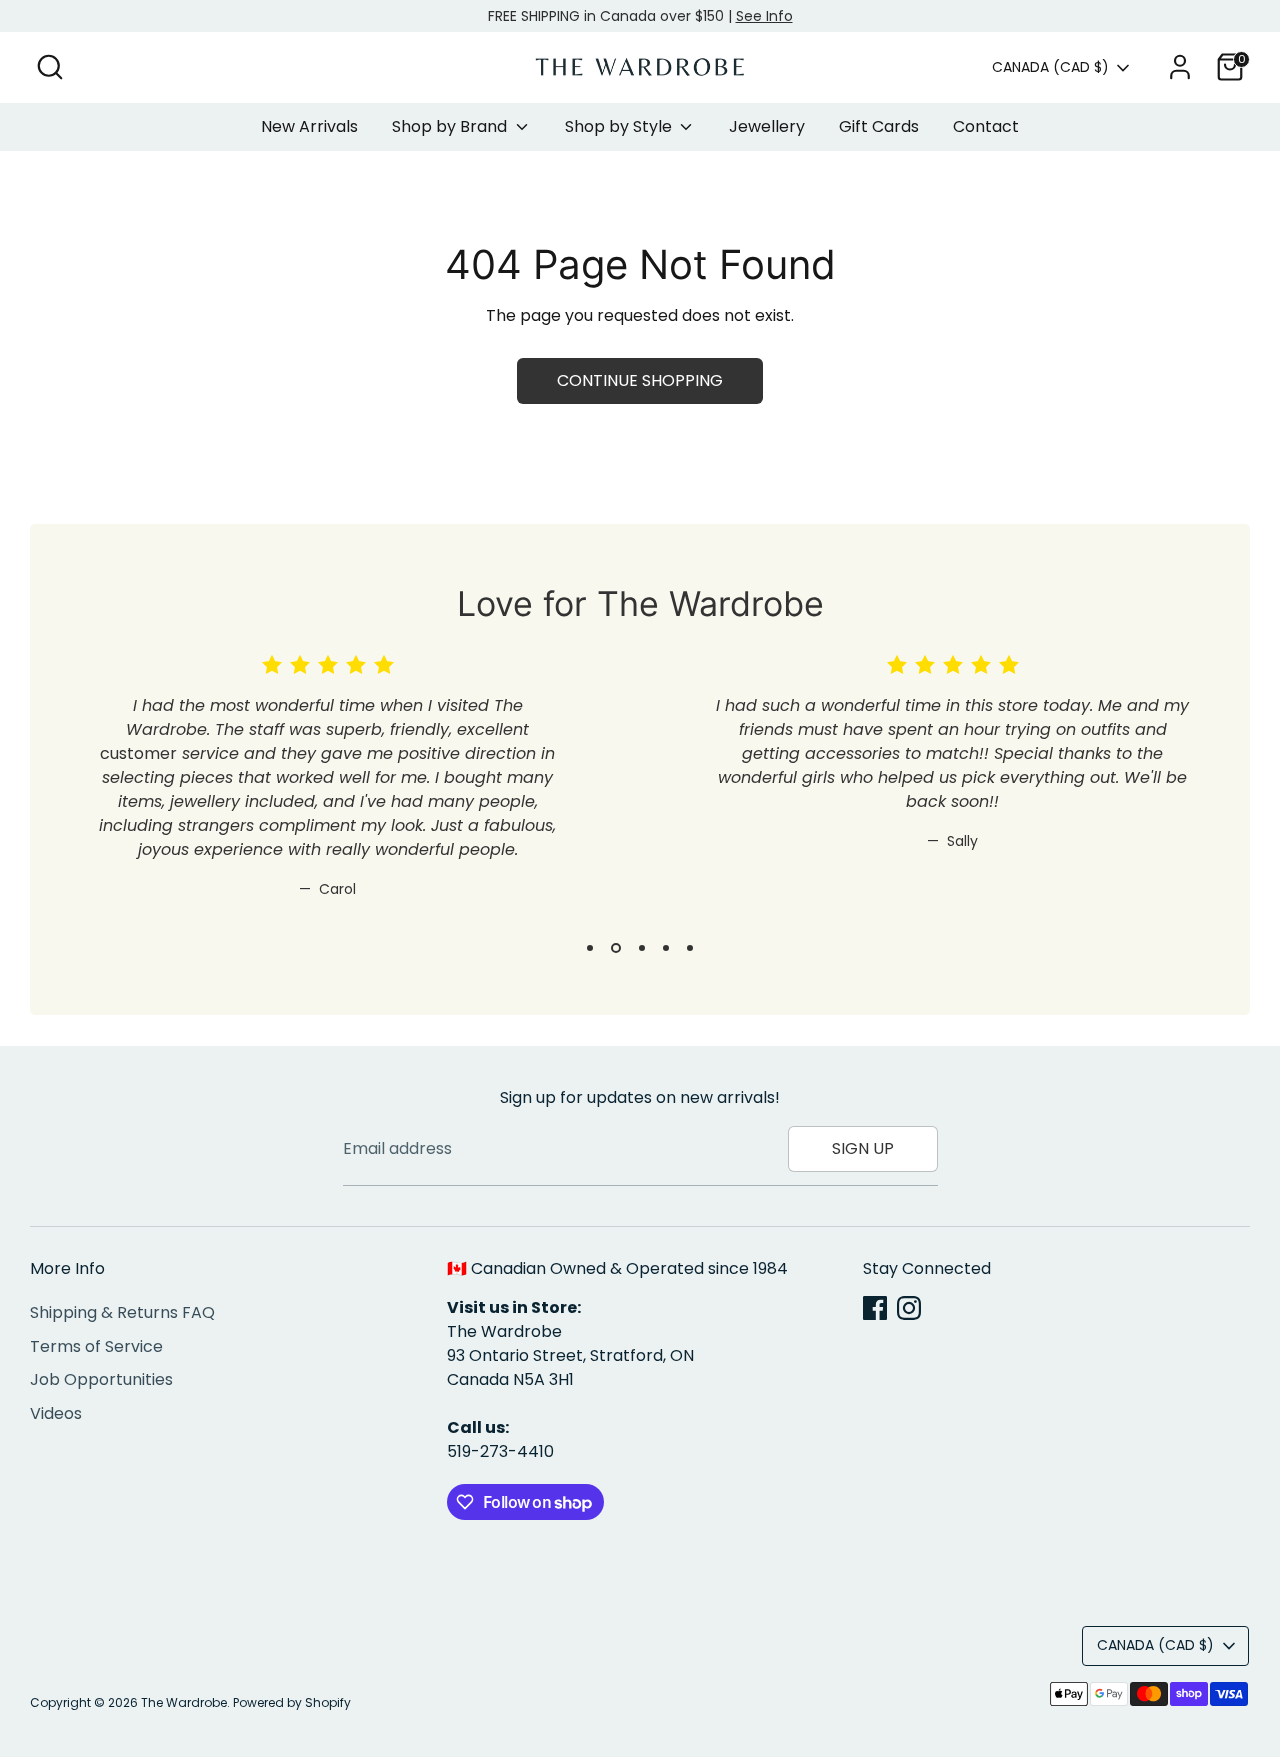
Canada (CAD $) (1050, 67)
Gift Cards (879, 126)
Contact (986, 126)
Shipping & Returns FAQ (122, 1312)
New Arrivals (309, 126)
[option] (312, 793)
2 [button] (616, 948)
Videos (56, 1413)
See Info (764, 16)
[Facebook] (875, 1308)
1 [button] (590, 948)
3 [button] (642, 948)
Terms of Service (96, 1346)
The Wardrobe (184, 1702)
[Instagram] (909, 1308)
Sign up (863, 1148)
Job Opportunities (101, 1379)
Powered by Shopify (292, 1702)
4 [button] (666, 948)
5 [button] (690, 948)
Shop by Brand (451, 126)
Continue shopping (640, 380)
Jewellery (767, 126)
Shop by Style (620, 126)
